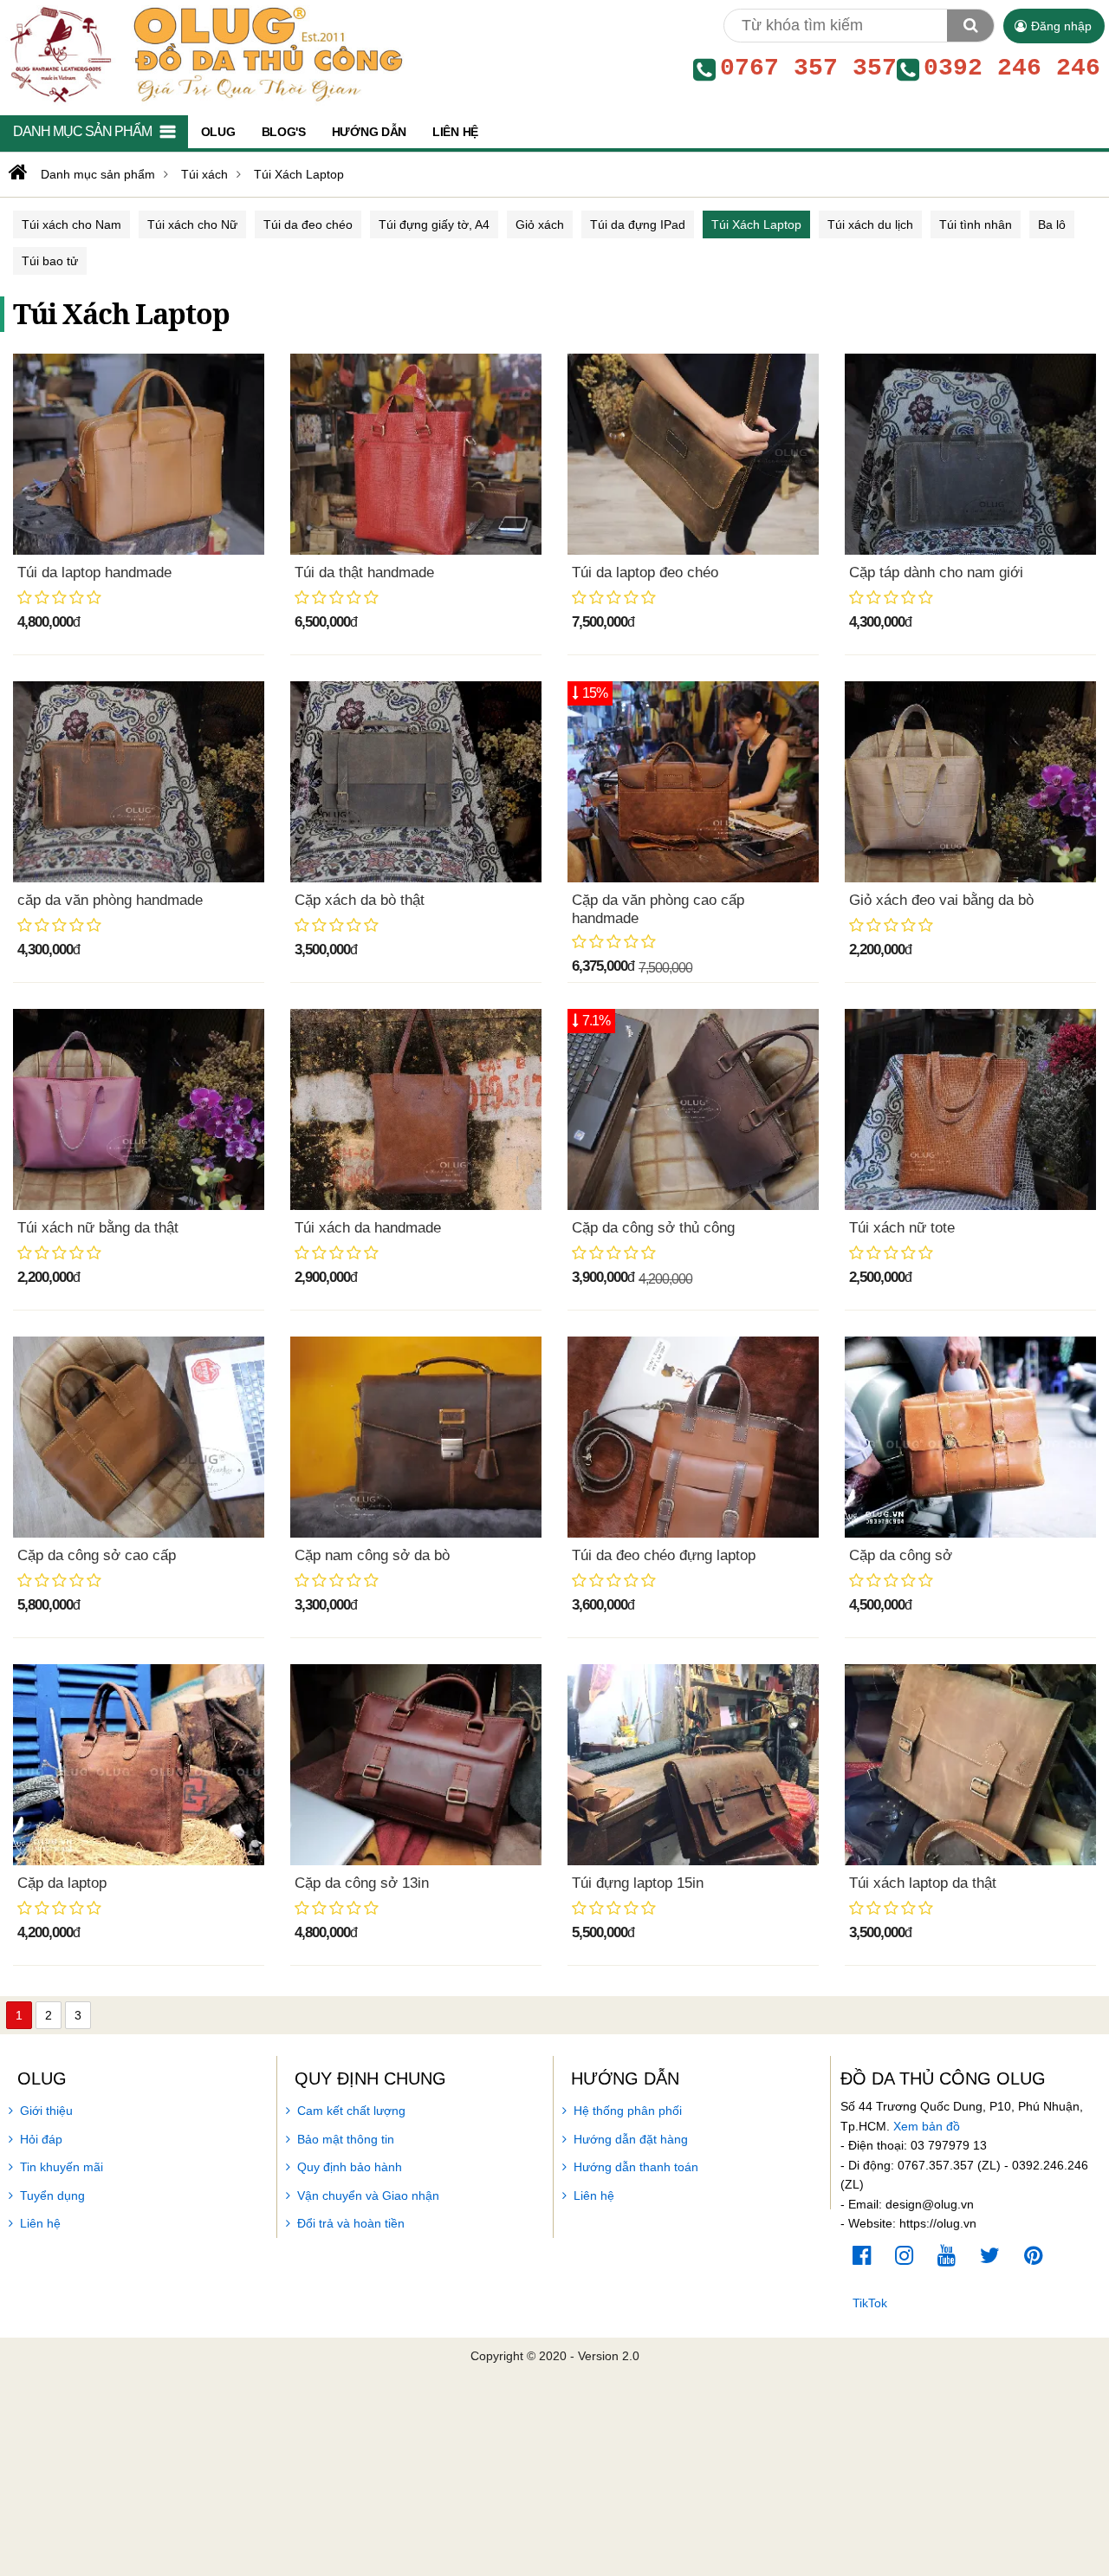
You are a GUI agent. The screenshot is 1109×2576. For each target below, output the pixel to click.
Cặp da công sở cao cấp (97, 1555)
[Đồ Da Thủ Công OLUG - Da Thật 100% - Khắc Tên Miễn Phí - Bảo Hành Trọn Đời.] (202, 53)
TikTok (870, 2303)
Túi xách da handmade (368, 1228)
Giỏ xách (540, 224)
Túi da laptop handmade (94, 572)
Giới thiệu (46, 2111)
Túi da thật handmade (364, 572)
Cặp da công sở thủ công (653, 1228)
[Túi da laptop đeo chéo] (693, 454)
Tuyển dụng (52, 2195)
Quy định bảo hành (350, 2167)
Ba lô (1052, 224)
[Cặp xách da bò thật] (416, 782)
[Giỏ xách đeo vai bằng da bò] (970, 782)
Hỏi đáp (41, 2139)
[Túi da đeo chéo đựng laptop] (693, 1437)
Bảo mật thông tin (346, 2139)
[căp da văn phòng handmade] (139, 782)
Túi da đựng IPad (638, 224)
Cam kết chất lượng (351, 2111)
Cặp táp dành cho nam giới (936, 572)
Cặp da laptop (62, 1883)
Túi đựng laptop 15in (638, 1883)
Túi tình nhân (976, 224)
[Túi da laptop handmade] (139, 454)
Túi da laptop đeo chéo (645, 572)
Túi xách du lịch (870, 224)
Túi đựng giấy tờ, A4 (434, 224)
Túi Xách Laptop (756, 224)
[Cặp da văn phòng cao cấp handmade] (693, 782)
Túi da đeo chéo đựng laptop (664, 1555)
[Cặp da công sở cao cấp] (139, 1437)
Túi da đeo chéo (308, 224)
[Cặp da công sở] (970, 1437)
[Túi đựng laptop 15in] (693, 1765)
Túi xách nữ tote (902, 1228)
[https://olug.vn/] (16, 172)
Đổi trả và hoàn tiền (351, 2223)
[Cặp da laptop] (139, 1765)
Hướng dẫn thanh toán (636, 2167)
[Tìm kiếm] (970, 26)
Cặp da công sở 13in (362, 1883)
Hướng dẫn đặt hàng (631, 2139)
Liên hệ (40, 2223)
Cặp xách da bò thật (360, 900)
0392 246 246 (1012, 68)
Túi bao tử (50, 261)
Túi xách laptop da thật (923, 1883)
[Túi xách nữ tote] (970, 1109)
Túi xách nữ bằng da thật (98, 1228)
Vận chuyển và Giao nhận (368, 2195)
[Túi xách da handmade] (416, 1109)
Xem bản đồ (927, 2126)
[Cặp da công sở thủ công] (693, 1109)
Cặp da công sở (901, 1555)
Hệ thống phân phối (628, 2111)
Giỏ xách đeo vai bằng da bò (941, 900)
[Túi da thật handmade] (416, 454)
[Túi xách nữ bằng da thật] (139, 1109)
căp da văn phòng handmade (110, 900)
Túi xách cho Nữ (192, 224)
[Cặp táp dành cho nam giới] (970, 454)
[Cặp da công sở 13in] (416, 1765)
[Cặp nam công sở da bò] (416, 1437)
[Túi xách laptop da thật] (970, 1765)
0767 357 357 (808, 68)
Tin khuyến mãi (62, 2167)
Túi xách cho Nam (71, 224)
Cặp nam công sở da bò (372, 1555)
